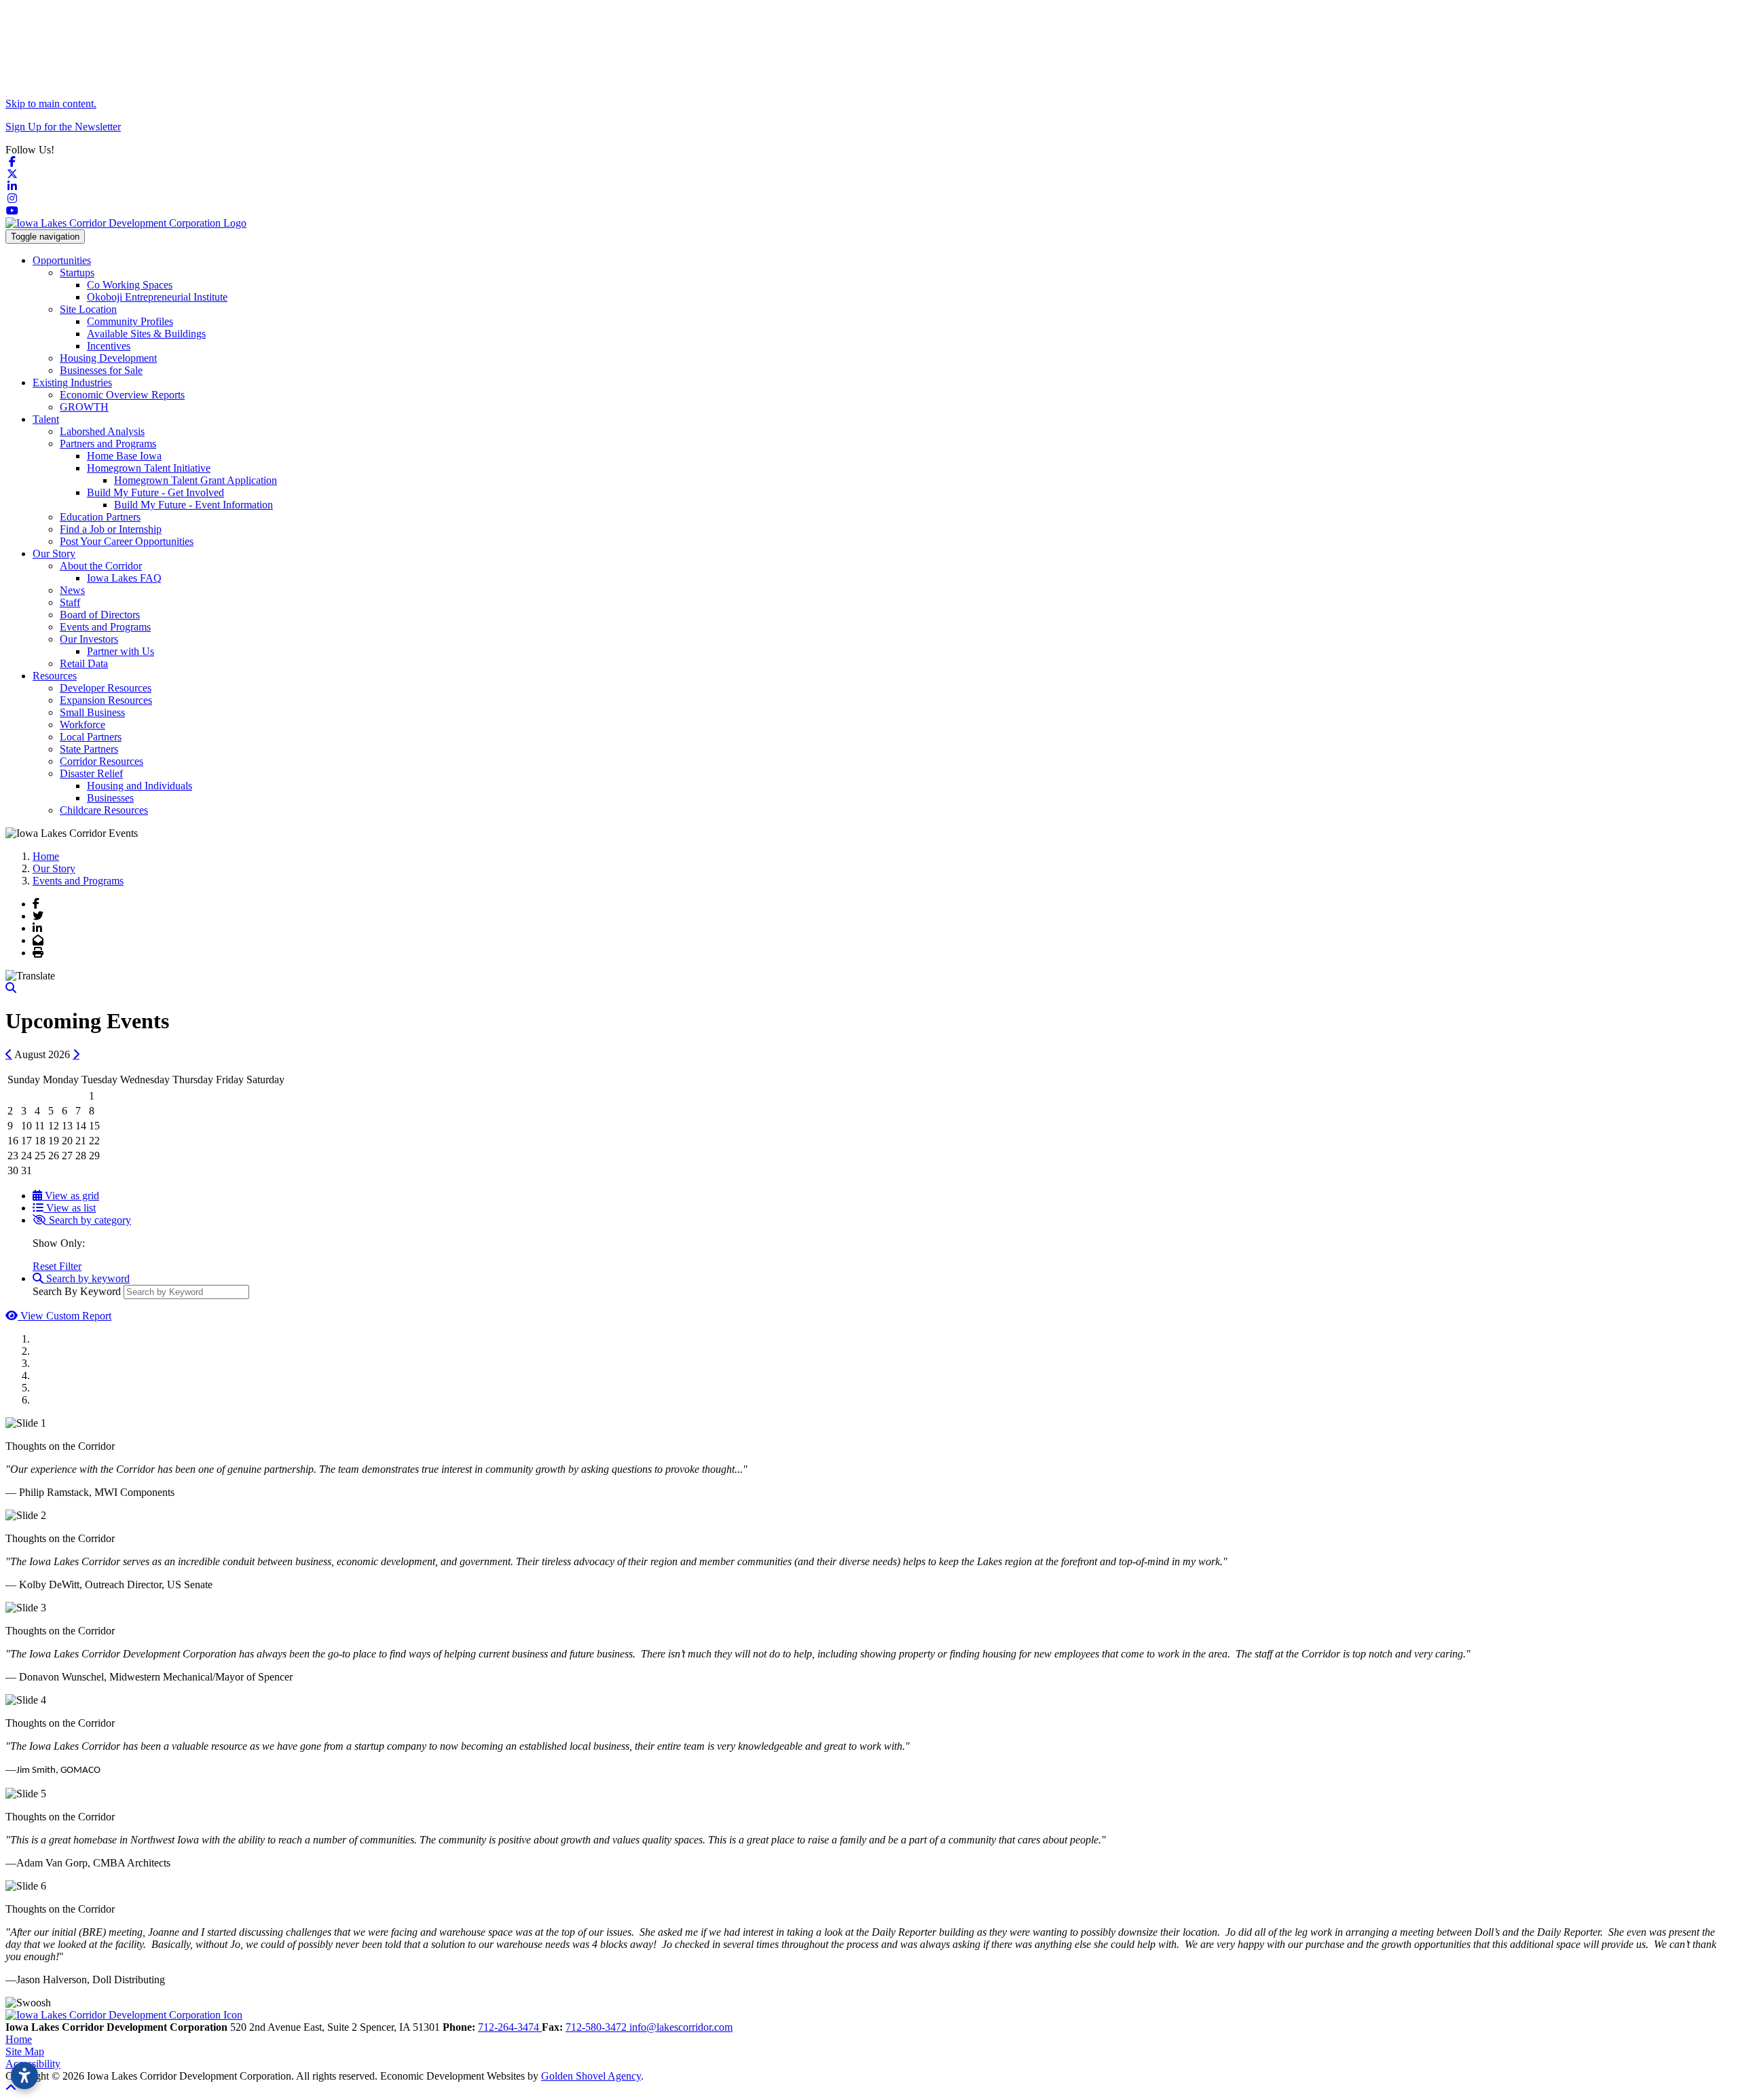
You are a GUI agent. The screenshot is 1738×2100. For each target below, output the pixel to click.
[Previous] (9, 1054)
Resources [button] (55, 676)
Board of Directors (100, 615)
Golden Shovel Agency (591, 2076)
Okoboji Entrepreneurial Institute (157, 297)
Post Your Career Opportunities (127, 541)
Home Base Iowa (124, 456)
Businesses (110, 798)
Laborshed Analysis (102, 431)
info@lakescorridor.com (681, 2027)
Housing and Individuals (140, 786)
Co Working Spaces (130, 285)
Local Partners (91, 737)
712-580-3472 (597, 2027)
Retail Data (84, 663)
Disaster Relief (91, 773)
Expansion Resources (106, 700)
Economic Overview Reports (122, 395)
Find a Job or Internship (111, 529)
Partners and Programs (108, 444)
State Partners (89, 749)
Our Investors (89, 639)
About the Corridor (101, 566)
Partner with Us (121, 651)
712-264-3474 (510, 2027)
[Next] (76, 1054)
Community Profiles (130, 321)
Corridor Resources (101, 761)
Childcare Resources (104, 810)
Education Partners (100, 517)
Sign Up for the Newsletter (63, 127)
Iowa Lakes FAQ (124, 578)
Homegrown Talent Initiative (149, 468)
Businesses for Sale (101, 370)
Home (19, 2039)
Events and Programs (105, 627)
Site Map (25, 2051)
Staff (70, 602)
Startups (77, 273)
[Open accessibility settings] (24, 2076)
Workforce (82, 725)
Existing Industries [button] (72, 382)
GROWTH (84, 407)
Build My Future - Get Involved (155, 492)
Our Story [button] (54, 554)
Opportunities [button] (62, 260)
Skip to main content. (51, 104)
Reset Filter (57, 1266)
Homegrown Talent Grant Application (196, 480)
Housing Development (108, 358)
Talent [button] (46, 419)
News (72, 590)
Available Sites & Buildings (146, 334)
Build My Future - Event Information (193, 505)
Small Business (92, 712)
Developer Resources (106, 688)
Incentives (109, 346)
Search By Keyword (77, 1291)
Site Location (88, 309)
